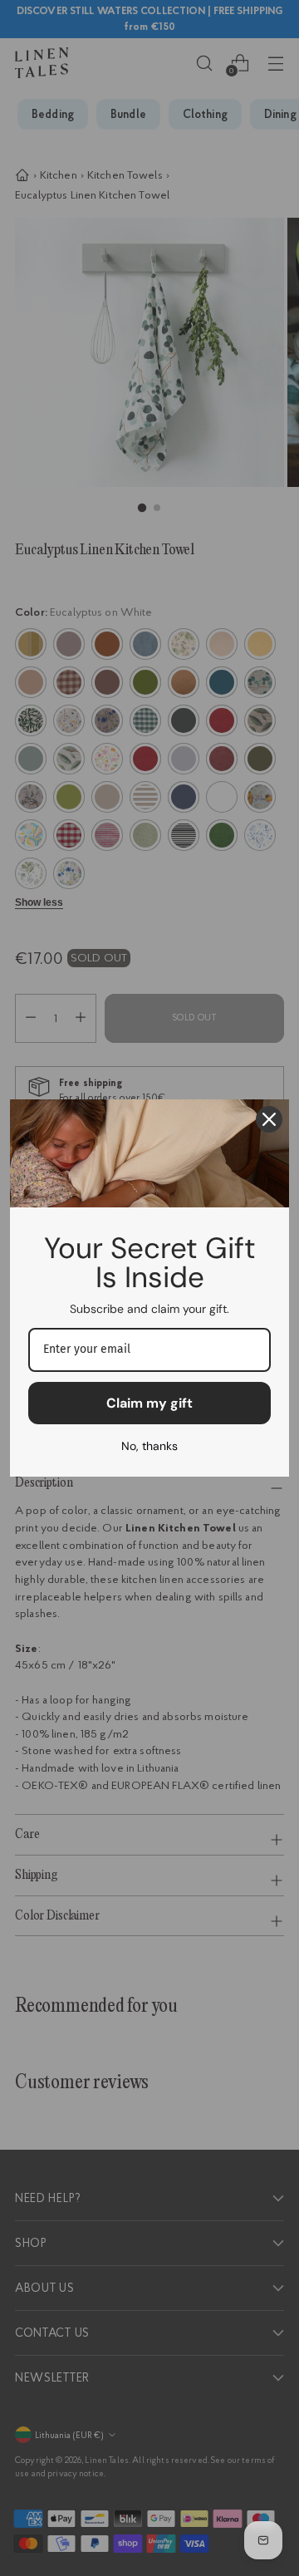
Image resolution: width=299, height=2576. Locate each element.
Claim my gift (149, 1403)
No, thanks (149, 1446)
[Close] (269, 1119)
